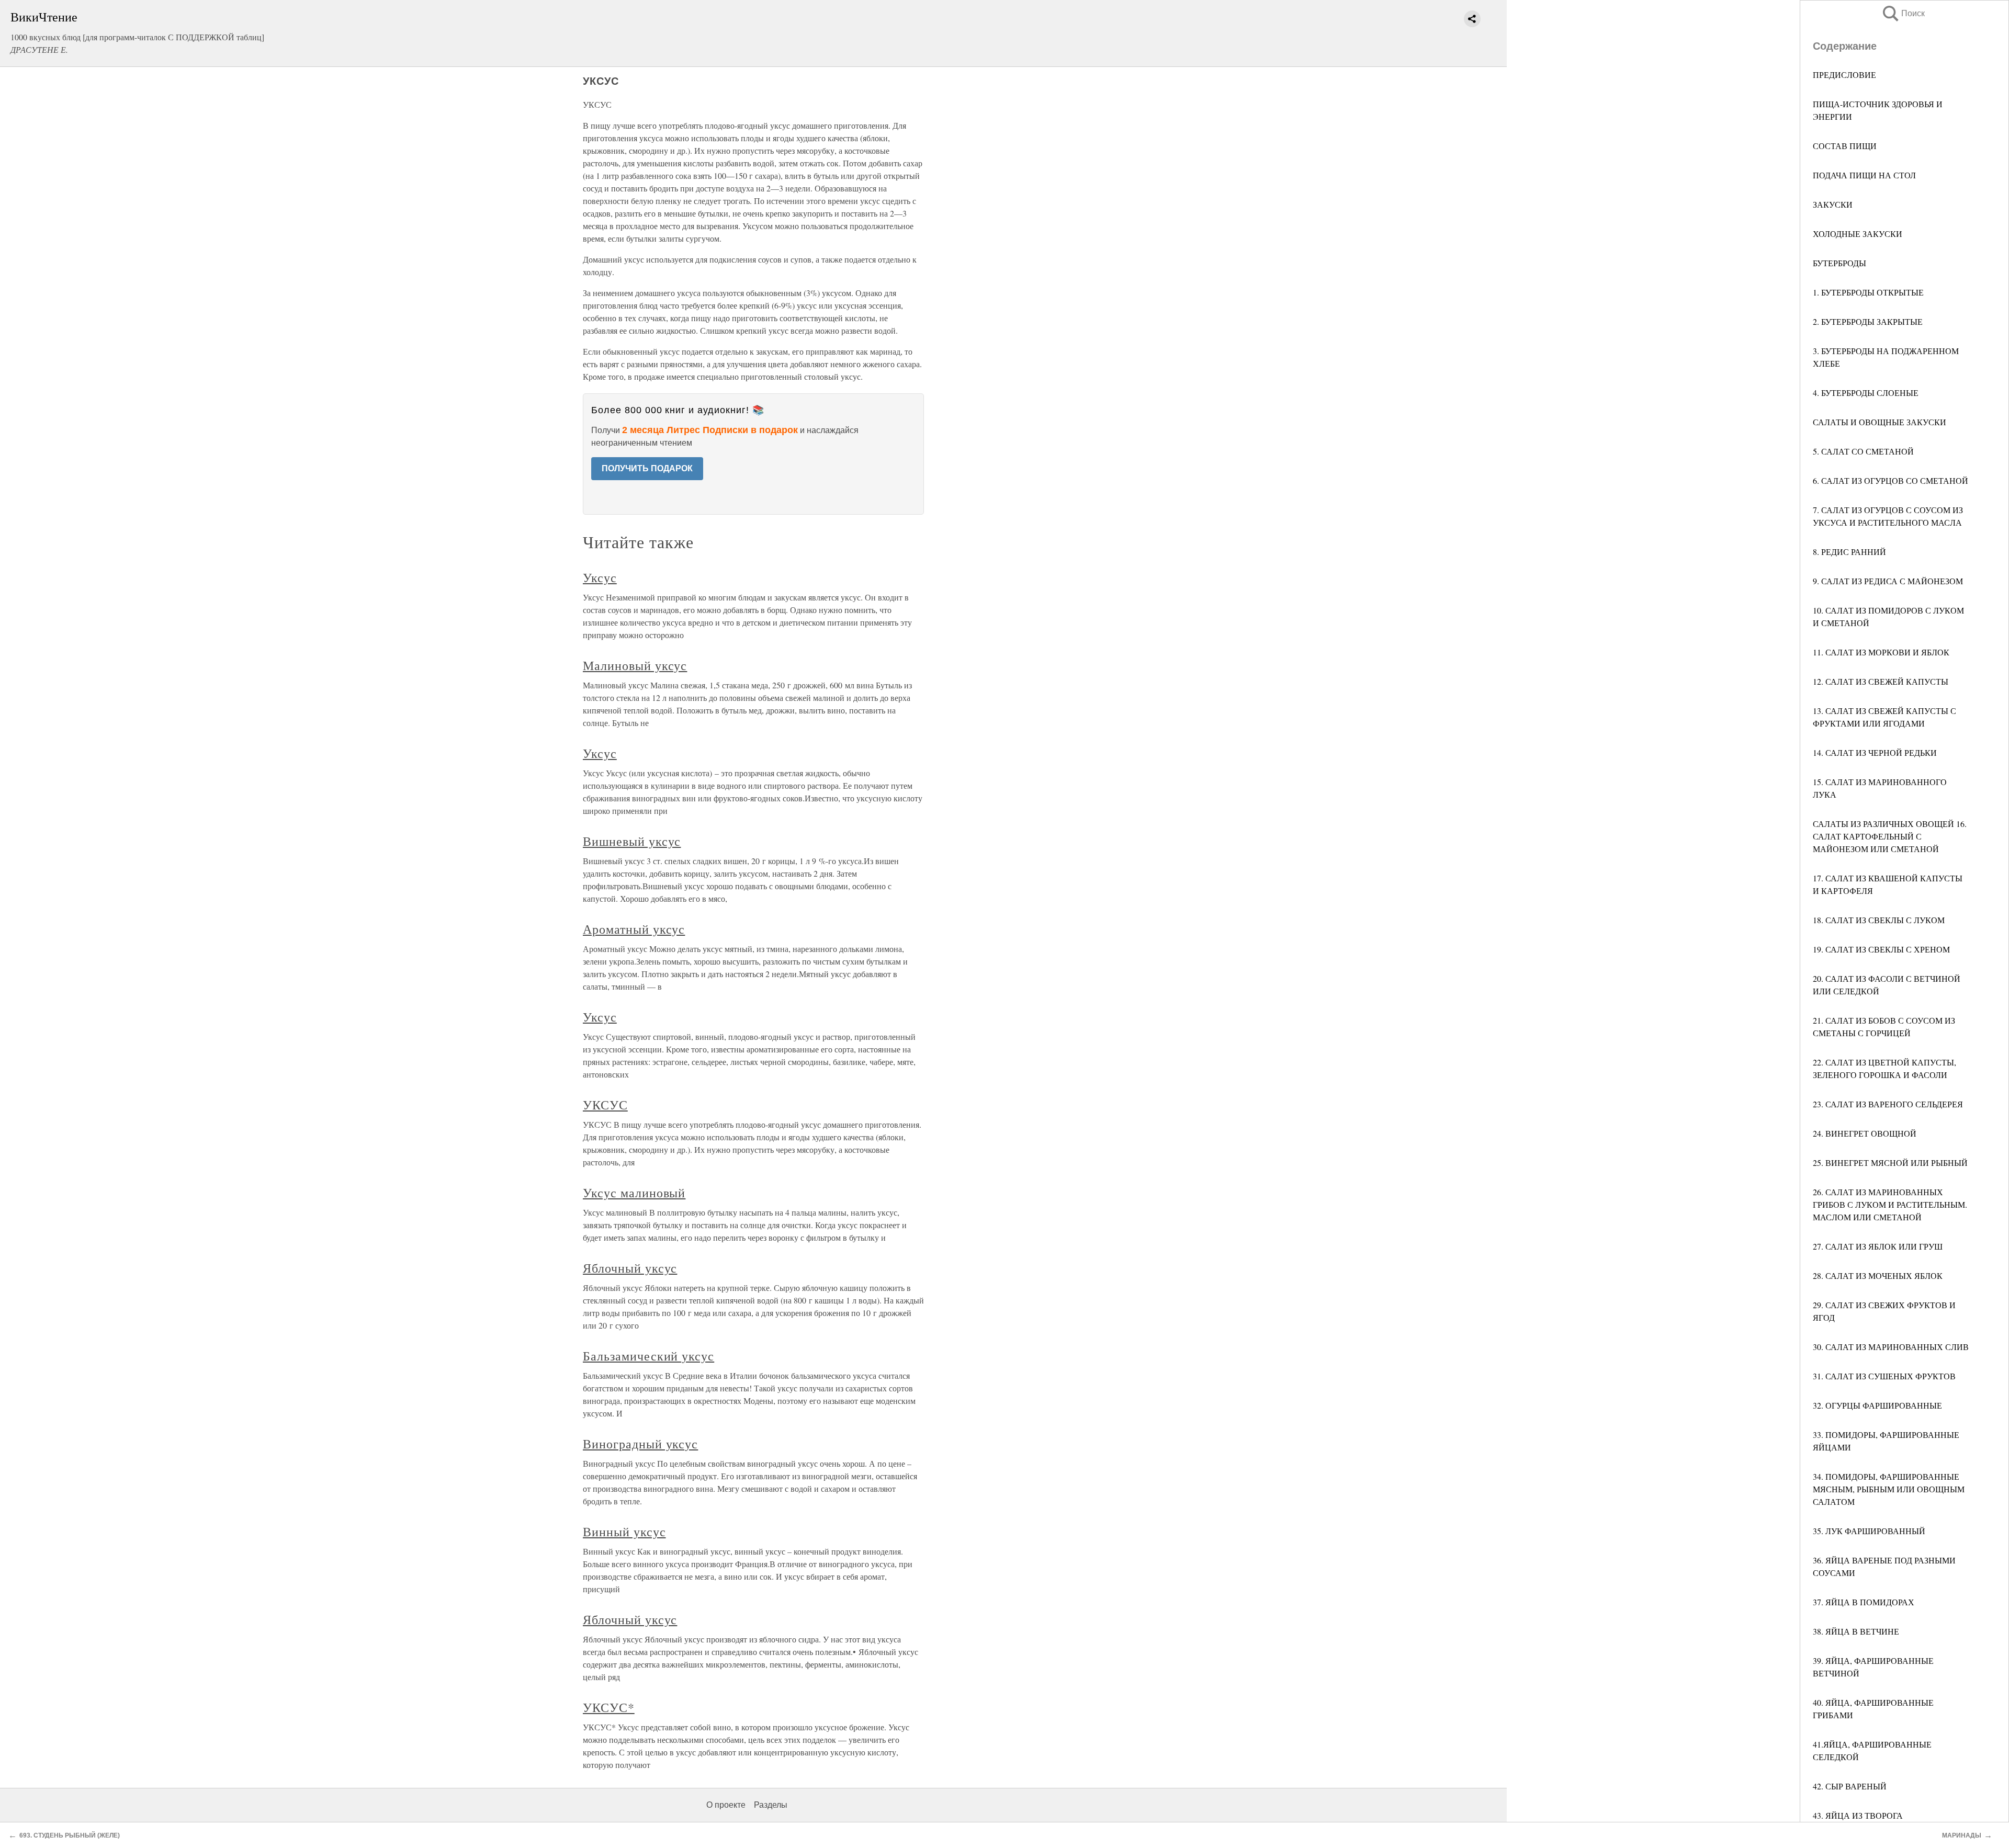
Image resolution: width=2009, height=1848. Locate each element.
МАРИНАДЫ (1962, 1835)
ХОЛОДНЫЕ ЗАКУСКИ (1858, 234)
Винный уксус (624, 1532)
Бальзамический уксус (648, 1356)
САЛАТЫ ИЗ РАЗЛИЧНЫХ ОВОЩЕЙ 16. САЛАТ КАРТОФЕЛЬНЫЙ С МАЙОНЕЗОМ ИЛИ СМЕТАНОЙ (1890, 836)
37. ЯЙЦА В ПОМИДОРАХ (1864, 1602)
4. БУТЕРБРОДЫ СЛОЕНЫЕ (1866, 393)
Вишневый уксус (632, 841)
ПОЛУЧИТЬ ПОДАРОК (647, 468)
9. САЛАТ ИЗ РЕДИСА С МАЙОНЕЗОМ (1888, 581)
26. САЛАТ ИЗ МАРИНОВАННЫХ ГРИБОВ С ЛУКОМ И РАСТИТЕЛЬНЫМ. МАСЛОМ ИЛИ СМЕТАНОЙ (1890, 1204)
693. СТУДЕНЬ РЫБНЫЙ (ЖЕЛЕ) (70, 1835)
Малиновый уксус (635, 665)
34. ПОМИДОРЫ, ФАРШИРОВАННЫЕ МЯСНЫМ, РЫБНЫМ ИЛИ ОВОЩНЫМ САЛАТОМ (1889, 1489)
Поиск (1903, 13)
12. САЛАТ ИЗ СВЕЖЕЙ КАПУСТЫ (1881, 681)
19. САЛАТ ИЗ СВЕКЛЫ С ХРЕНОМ (1881, 949)
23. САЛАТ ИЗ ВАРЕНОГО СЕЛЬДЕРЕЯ (1888, 1104)
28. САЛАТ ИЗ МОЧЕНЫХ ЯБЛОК (1878, 1276)
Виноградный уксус (640, 1444)
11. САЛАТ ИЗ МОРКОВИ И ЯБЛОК (1881, 652)
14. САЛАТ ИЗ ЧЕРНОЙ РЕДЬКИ (1875, 752)
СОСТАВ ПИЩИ (1845, 146)
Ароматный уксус (634, 929)
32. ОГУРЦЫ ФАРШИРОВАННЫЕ (1877, 1405)
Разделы (771, 1805)
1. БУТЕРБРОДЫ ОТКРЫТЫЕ (1868, 292)
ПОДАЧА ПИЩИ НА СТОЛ (1864, 175)
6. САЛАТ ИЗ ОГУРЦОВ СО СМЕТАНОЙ (1891, 480)
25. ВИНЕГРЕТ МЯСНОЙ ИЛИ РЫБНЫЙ (1890, 1163)
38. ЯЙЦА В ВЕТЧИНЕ (1856, 1631)
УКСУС (605, 1105)
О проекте (726, 1805)
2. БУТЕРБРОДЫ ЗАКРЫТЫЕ (1868, 321)
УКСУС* (609, 1707)
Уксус (600, 577)
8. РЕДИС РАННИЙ (1849, 552)
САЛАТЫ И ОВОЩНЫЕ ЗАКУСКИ (1880, 422)
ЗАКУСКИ (1833, 204)
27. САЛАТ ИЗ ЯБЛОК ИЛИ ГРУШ (1878, 1246)
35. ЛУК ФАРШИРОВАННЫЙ (1869, 1531)
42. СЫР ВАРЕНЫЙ (1850, 1786)
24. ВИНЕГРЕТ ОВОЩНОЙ (1865, 1133)
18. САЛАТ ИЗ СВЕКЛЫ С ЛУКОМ (1879, 920)
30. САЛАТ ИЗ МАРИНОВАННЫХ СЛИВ (1891, 1347)
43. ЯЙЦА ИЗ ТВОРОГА (1858, 1815)
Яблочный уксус (630, 1268)
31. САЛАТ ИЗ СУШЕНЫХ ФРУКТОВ (1884, 1376)
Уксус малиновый (634, 1193)
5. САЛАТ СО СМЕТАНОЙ (1863, 451)
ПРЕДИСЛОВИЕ (1844, 75)
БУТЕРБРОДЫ (1839, 263)
